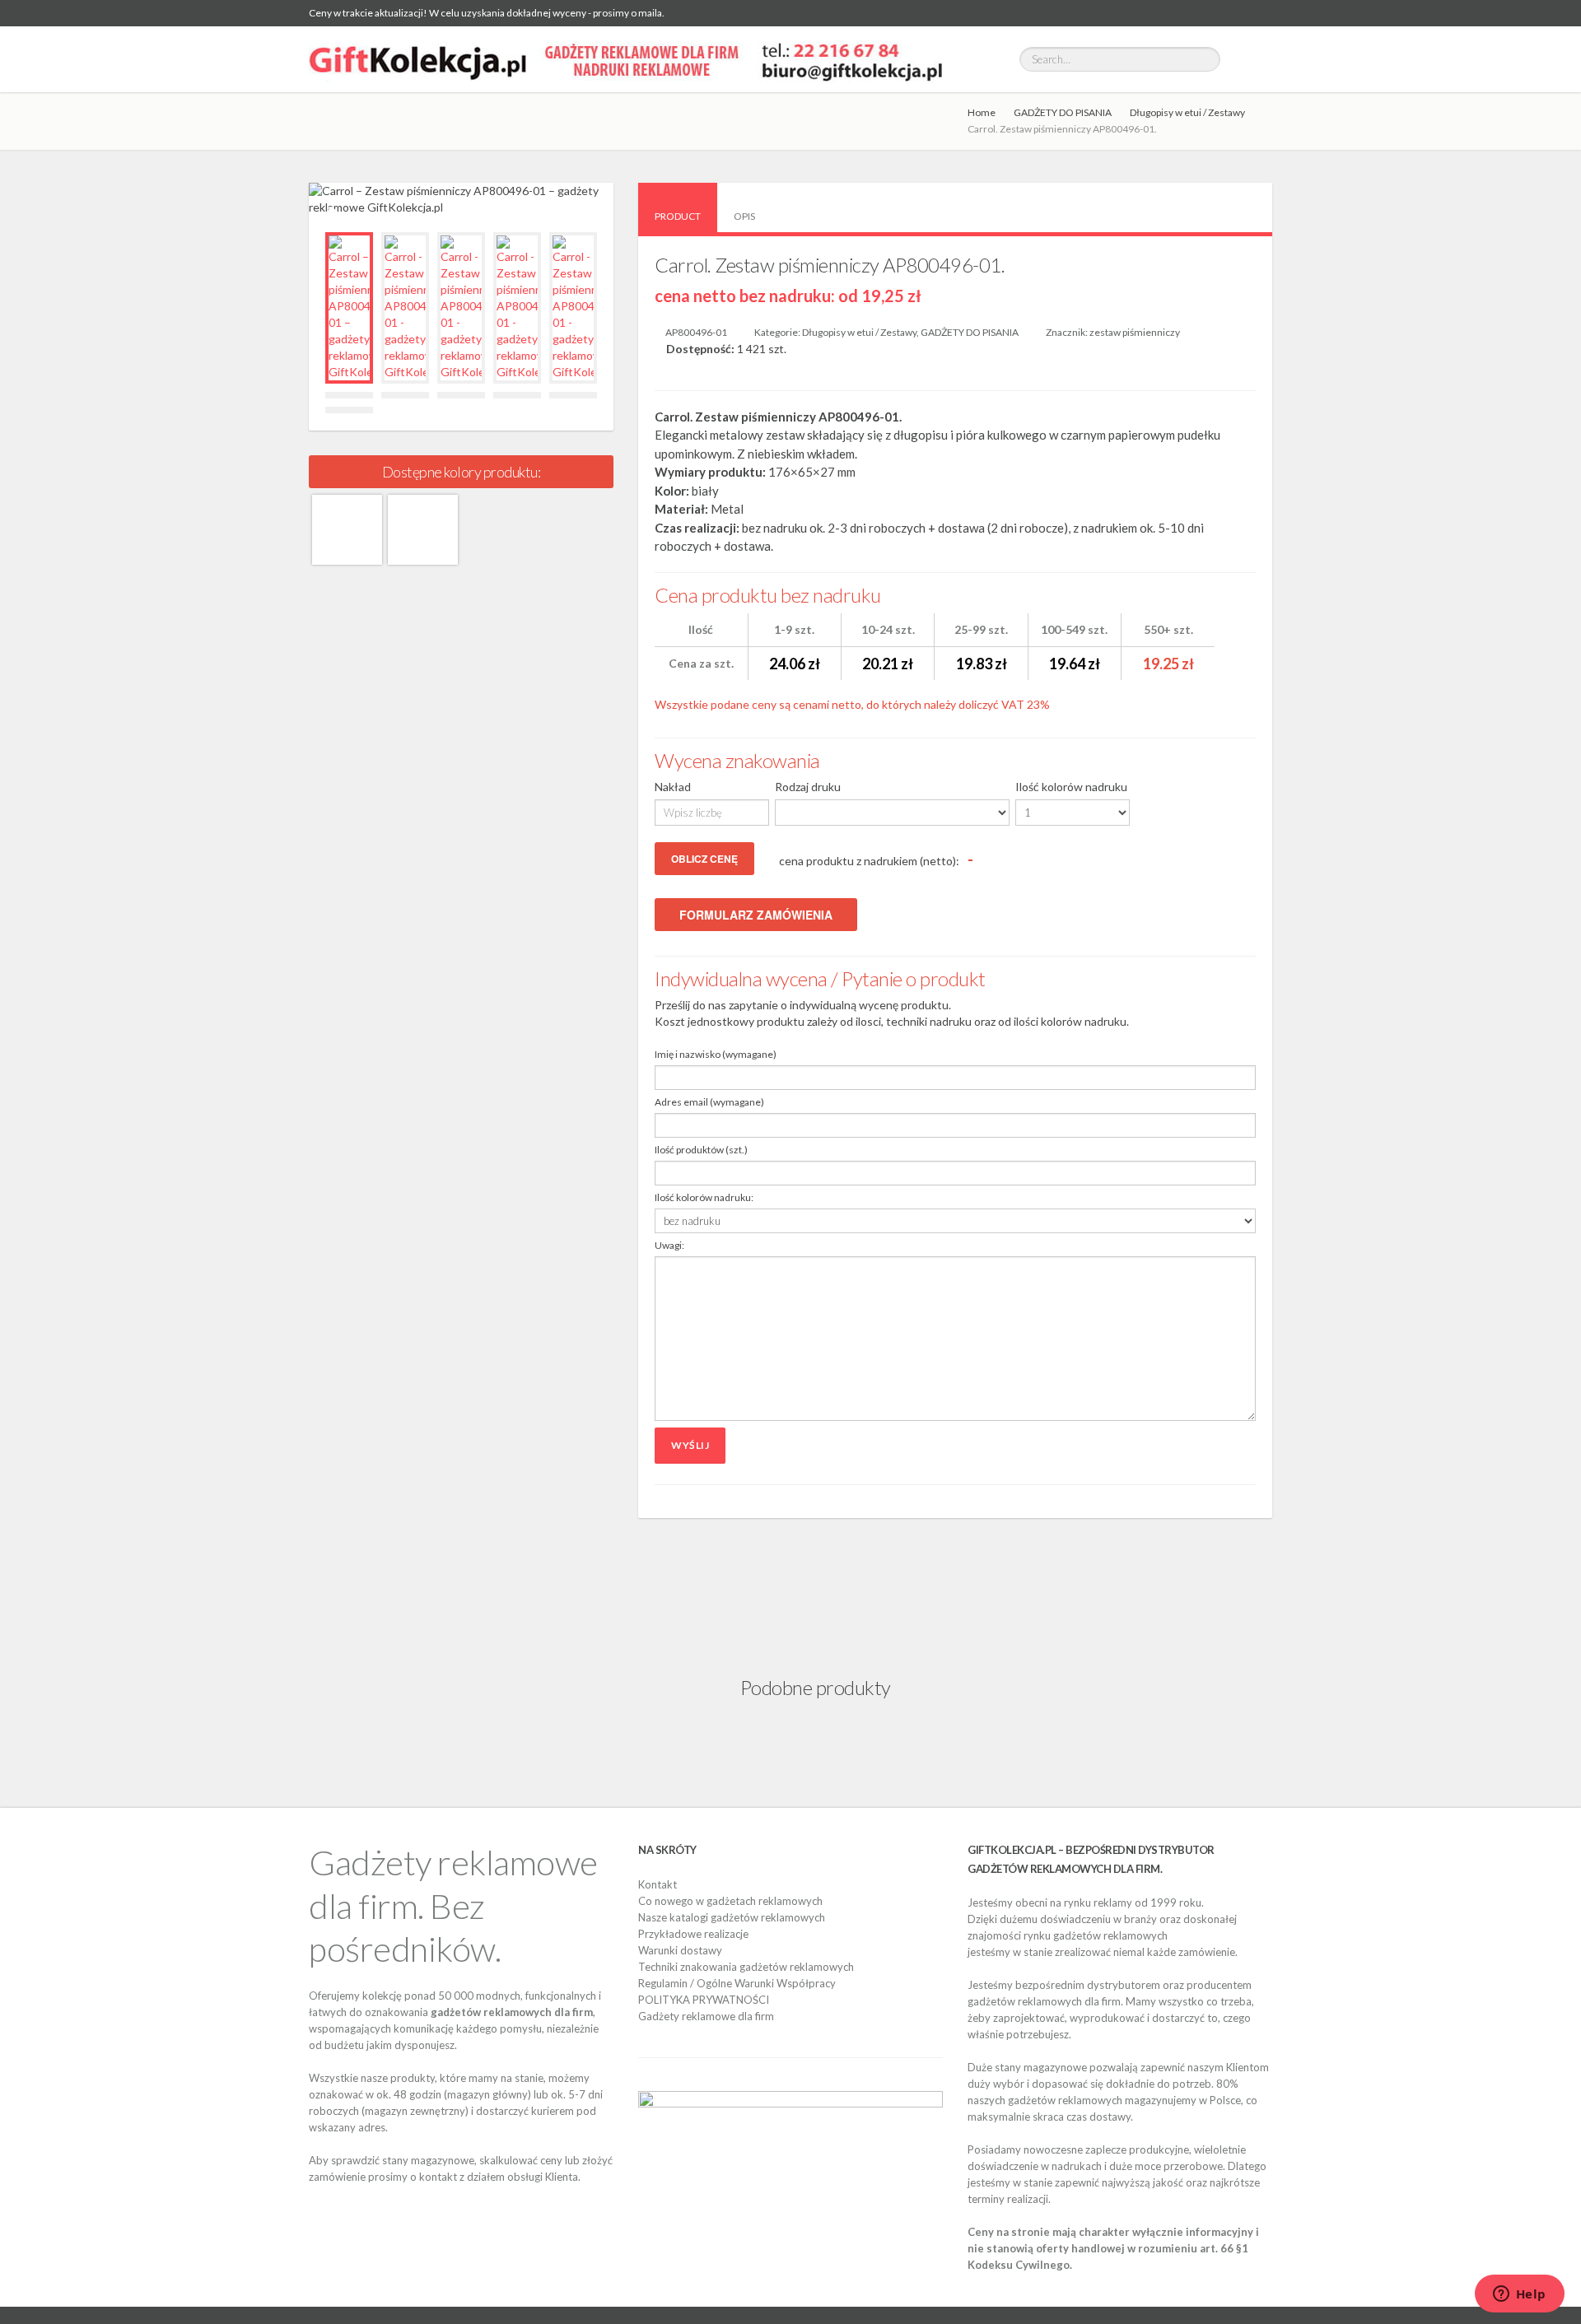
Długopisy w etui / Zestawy (1187, 112)
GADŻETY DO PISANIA (1063, 112)
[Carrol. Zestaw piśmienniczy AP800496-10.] (423, 530)
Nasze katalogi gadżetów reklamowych (732, 1917)
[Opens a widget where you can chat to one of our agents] (1519, 2295)
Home (982, 112)
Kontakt (658, 1884)
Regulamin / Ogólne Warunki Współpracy (737, 1983)
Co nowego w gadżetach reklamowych (730, 1901)
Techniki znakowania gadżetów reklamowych (746, 1967)
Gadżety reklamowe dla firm (706, 2016)
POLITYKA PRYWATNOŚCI (704, 2000)
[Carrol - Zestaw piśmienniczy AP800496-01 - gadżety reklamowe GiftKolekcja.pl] (405, 308)
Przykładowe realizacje (693, 1934)
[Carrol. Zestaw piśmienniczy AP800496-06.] (347, 530)
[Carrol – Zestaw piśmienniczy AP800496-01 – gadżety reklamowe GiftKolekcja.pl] (349, 308)
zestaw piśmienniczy (1135, 332)
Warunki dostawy (680, 1950)
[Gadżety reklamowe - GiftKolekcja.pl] (626, 59)
